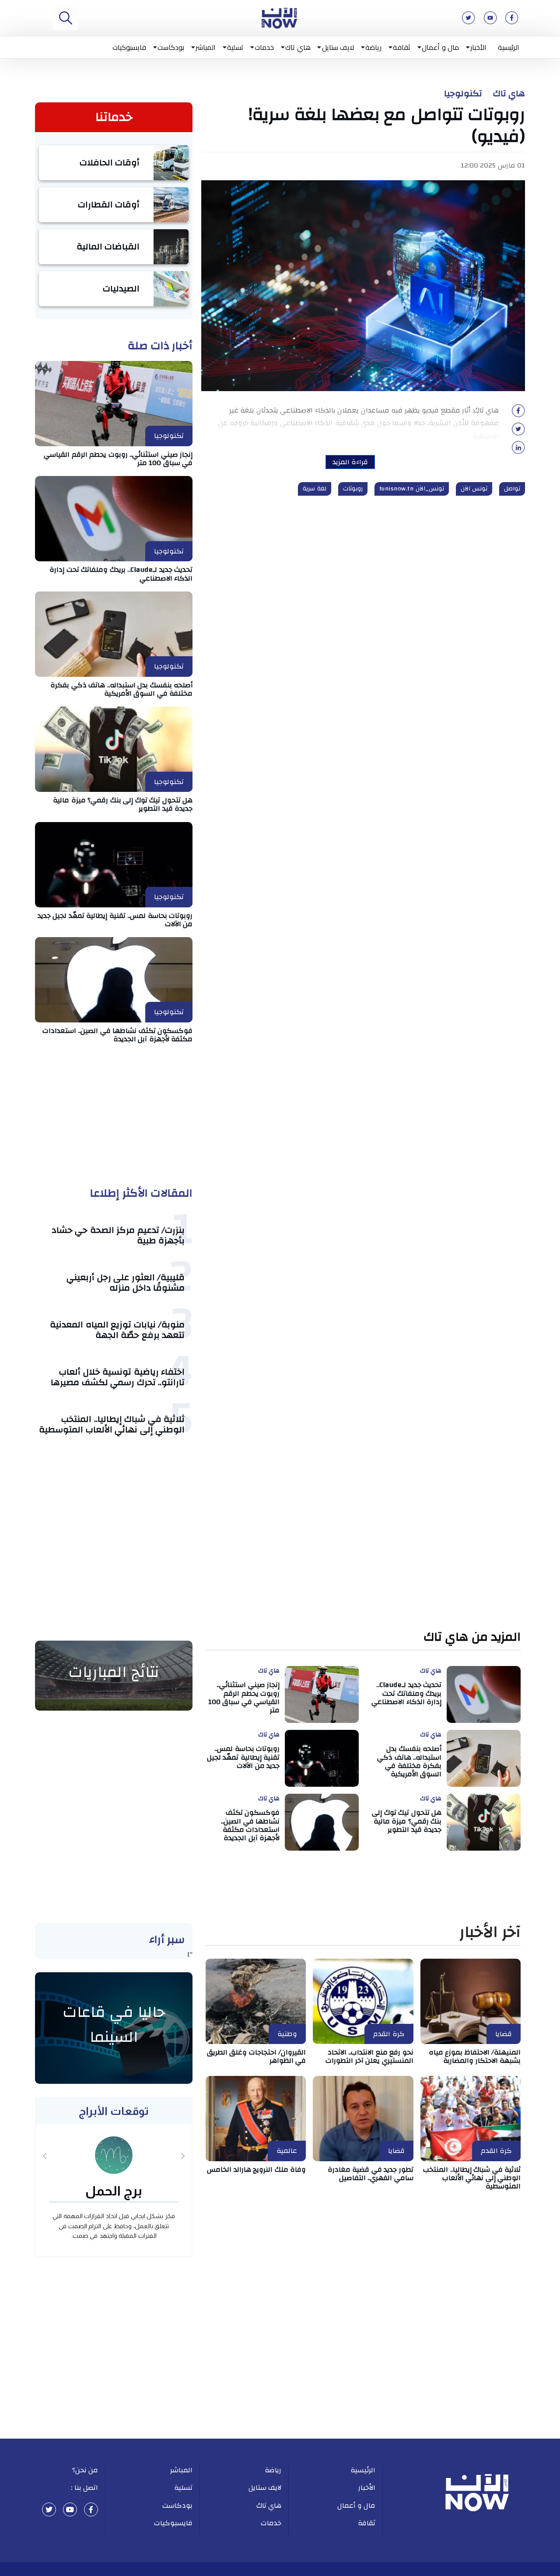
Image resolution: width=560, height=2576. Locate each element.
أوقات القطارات (109, 205)
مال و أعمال (440, 47)
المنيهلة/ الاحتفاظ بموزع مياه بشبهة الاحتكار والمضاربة (475, 2056)
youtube (70, 2509)
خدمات (264, 47)
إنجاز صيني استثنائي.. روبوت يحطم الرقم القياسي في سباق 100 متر (118, 459)
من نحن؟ (85, 2470)
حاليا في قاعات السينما (114, 2025)
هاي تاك (298, 47)
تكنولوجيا (463, 94)
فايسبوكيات (129, 47)
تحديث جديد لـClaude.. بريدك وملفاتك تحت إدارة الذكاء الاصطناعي (121, 574)
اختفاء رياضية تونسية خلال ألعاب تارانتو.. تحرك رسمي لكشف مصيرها (118, 1377)
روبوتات (353, 489)
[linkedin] (518, 450)
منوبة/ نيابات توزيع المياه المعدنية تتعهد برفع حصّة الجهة (117, 1330)
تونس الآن (474, 489)
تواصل (512, 489)
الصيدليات (121, 289)
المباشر (206, 47)
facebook (91, 2509)
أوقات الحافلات (110, 163)
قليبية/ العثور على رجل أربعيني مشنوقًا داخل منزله (126, 1283)
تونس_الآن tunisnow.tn (412, 489)
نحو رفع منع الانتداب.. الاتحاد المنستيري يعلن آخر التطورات (369, 2056)
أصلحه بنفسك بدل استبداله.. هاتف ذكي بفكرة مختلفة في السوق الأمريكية (121, 689)
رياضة (373, 47)
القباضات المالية (108, 247)
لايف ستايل (338, 47)
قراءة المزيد (350, 462)
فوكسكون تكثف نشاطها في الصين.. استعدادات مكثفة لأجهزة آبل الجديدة (118, 1035)
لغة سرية (315, 489)
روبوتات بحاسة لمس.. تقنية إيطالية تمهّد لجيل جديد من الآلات (115, 920)
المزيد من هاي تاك (472, 1637)
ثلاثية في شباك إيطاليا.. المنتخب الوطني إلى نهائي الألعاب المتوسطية (112, 1424)
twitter (49, 2509)
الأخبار (478, 47)
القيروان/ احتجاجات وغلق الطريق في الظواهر (257, 2056)
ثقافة (402, 47)
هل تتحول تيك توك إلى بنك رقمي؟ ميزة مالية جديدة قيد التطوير (123, 804)
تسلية (235, 47)
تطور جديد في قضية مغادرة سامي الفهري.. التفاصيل (371, 2174)
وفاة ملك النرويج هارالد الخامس (256, 2170)
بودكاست (171, 47)
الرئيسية (509, 47)
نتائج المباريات (114, 1672)
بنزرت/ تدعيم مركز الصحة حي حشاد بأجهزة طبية (118, 1235)
